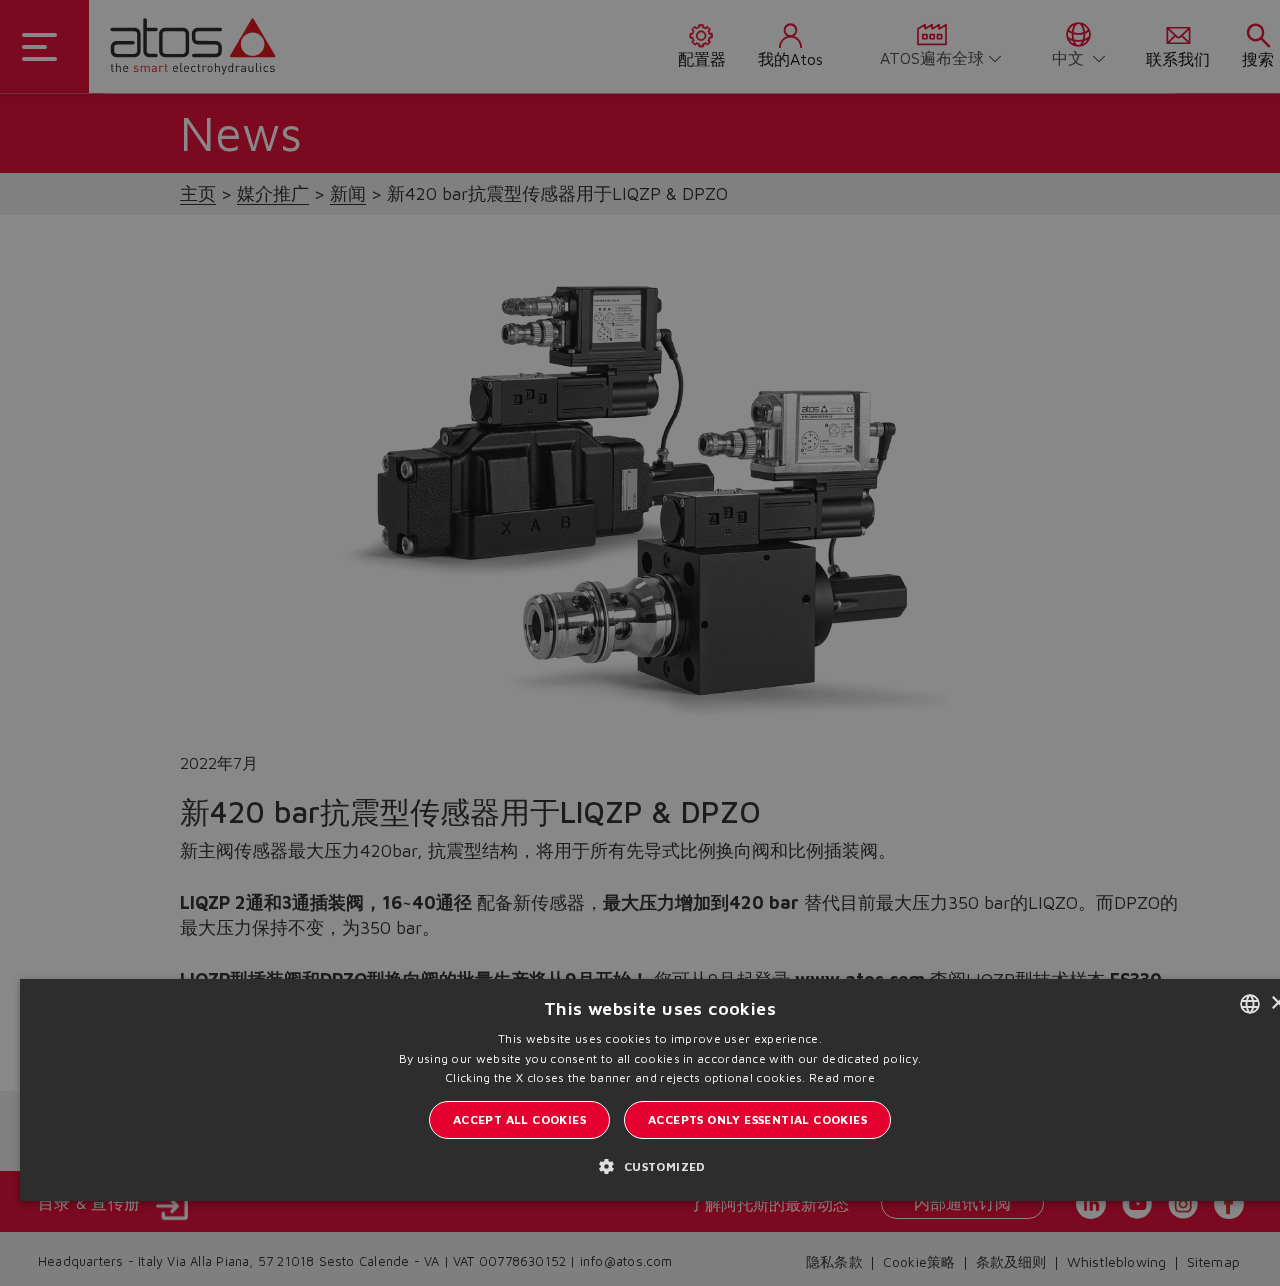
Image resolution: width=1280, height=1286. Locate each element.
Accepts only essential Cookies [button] (757, 1119)
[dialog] (640, 643)
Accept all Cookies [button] (519, 1119)
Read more (842, 1077)
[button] (659, 1165)
